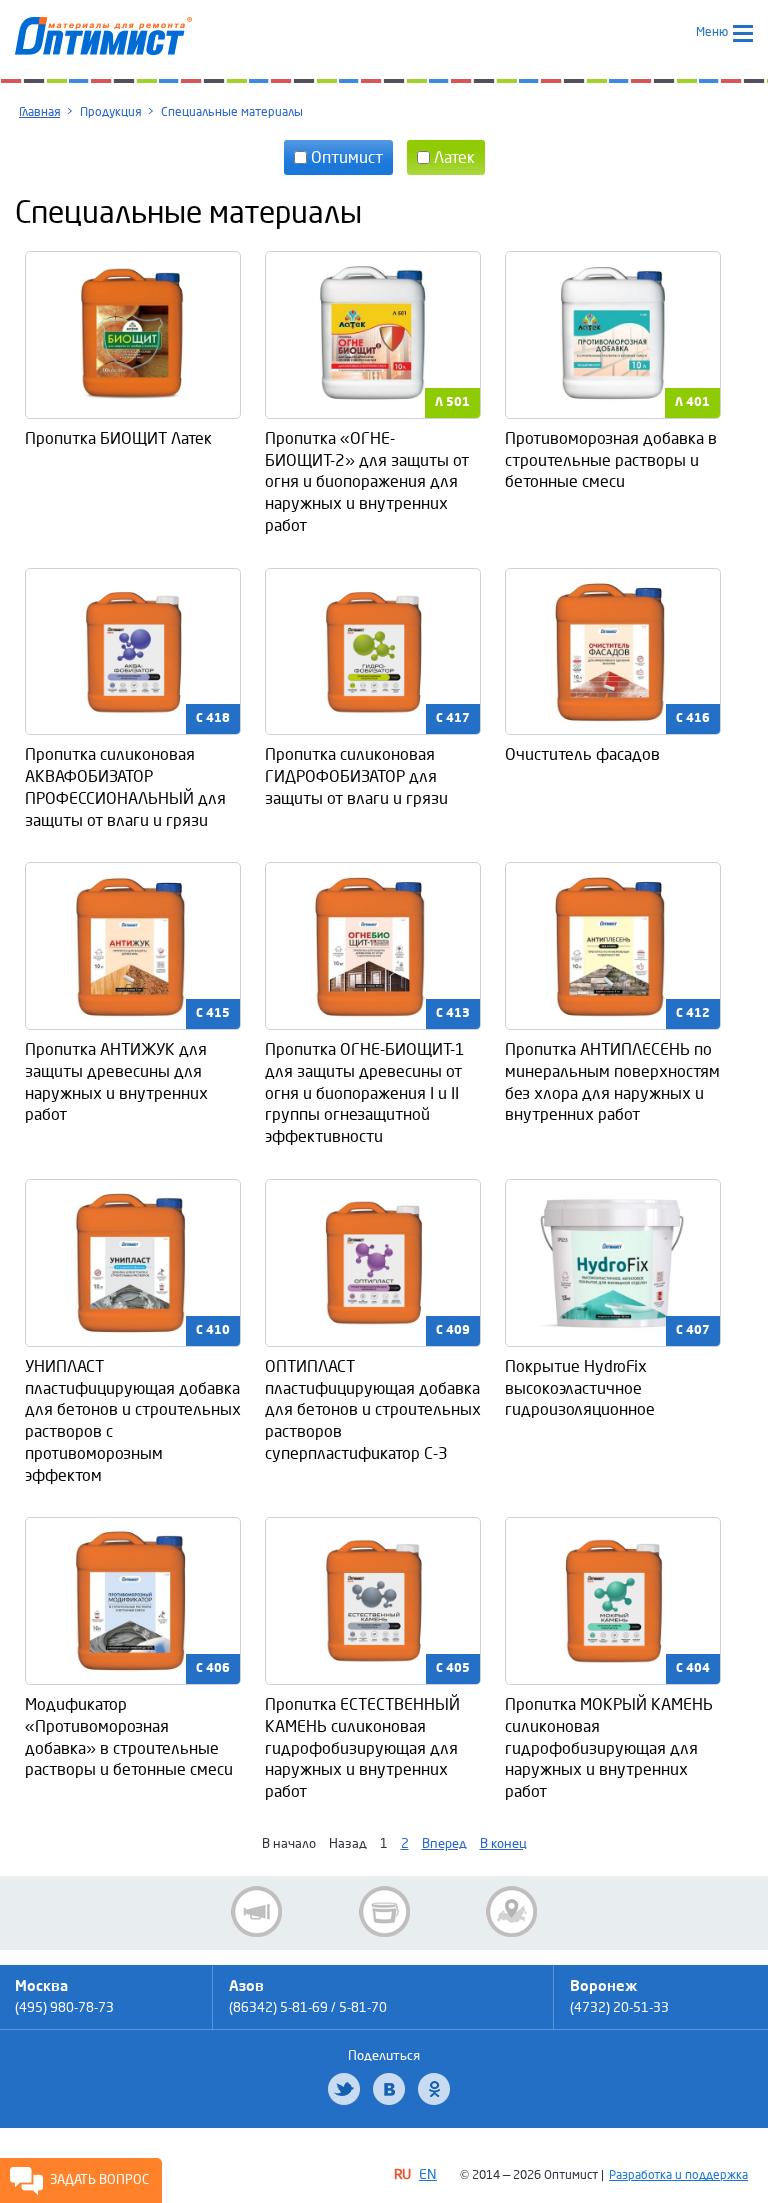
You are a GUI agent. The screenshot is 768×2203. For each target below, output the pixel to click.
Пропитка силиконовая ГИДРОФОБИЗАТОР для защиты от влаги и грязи (356, 776)
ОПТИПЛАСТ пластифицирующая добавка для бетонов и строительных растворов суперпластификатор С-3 (373, 1410)
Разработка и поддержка (678, 2175)
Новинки (384, 1911)
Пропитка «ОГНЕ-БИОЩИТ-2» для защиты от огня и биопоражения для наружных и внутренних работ (367, 482)
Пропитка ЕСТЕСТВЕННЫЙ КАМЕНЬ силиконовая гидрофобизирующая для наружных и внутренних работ (362, 1748)
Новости (256, 1911)
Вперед (444, 1844)
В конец (503, 1844)
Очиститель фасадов (582, 754)
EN (428, 2174)
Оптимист (345, 157)
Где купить (511, 1911)
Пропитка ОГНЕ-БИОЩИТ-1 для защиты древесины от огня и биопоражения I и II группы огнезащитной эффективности (365, 1093)
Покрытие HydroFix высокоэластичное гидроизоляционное (580, 1388)
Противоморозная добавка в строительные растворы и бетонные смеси (611, 460)
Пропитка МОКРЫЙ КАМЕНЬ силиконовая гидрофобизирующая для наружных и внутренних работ (609, 1748)
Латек (452, 157)
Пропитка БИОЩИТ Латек (118, 438)
